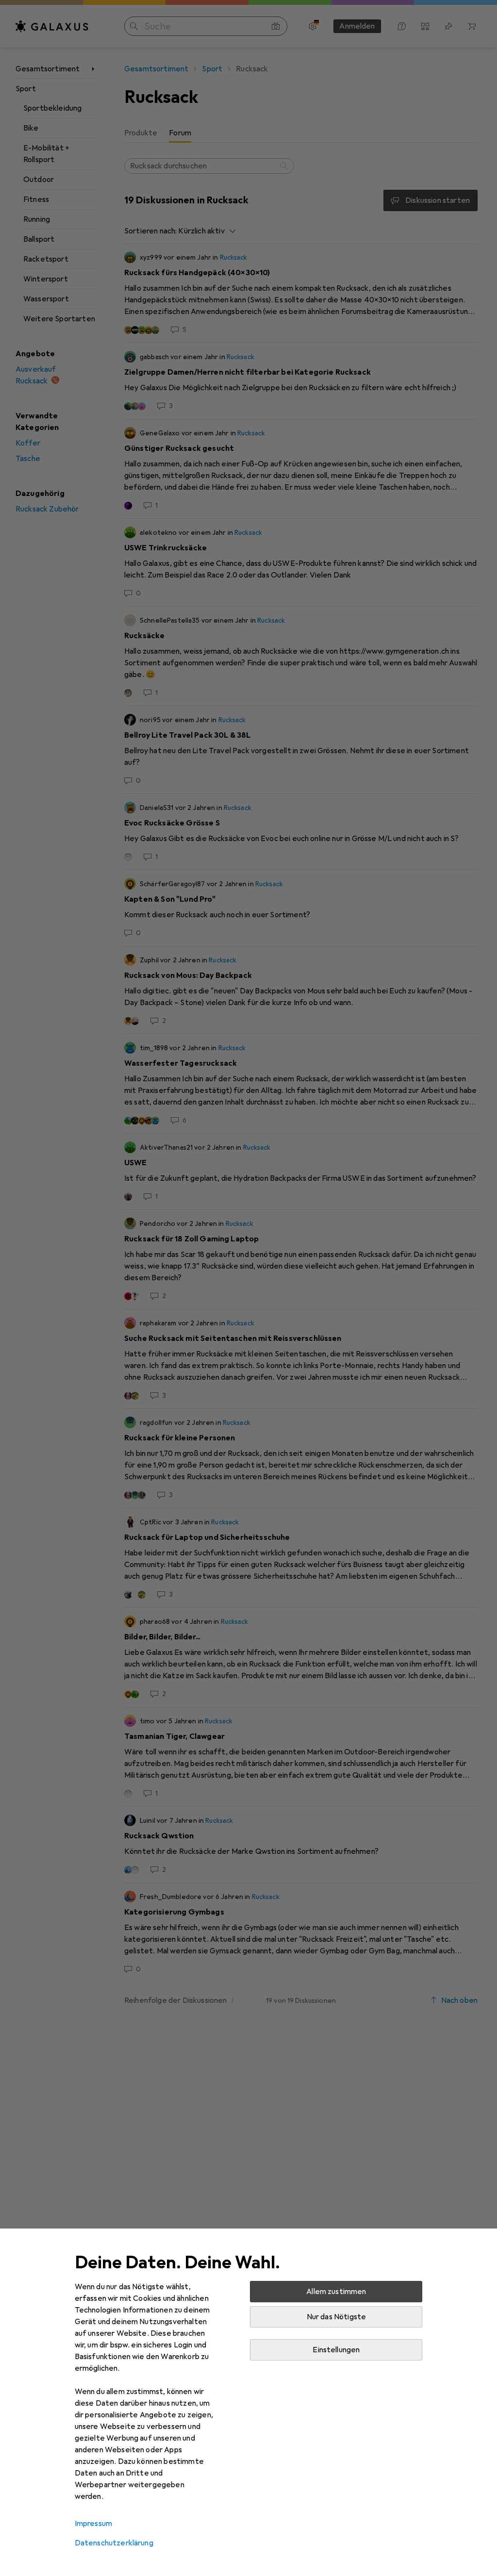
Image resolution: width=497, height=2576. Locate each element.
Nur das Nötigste (337, 2317)
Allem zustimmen (336, 2292)
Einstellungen (336, 2350)
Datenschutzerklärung (114, 2543)
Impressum (93, 2524)
